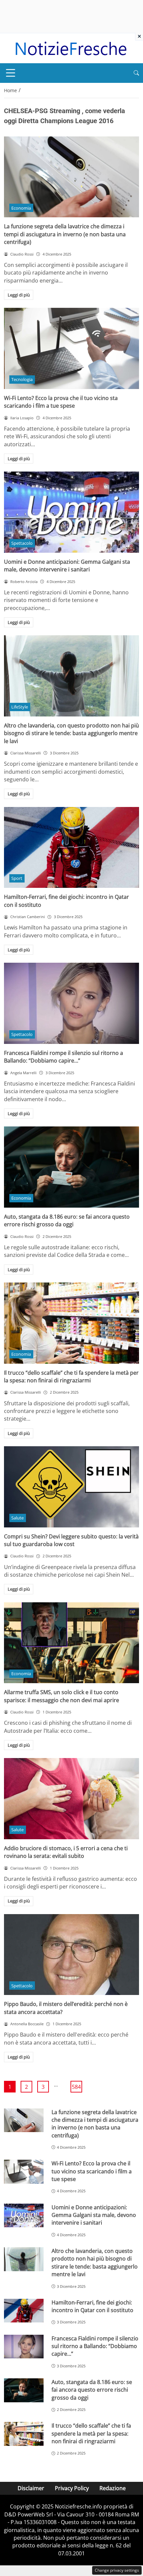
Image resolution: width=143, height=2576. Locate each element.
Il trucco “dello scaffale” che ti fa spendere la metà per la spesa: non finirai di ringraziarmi (71, 1377)
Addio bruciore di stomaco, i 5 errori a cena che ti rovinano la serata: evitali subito (66, 1852)
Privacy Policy (72, 2488)
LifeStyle (20, 707)
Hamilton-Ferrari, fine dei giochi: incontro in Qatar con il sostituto (92, 2306)
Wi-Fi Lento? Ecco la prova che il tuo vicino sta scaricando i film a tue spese (61, 402)
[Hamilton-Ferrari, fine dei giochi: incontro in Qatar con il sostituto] (71, 848)
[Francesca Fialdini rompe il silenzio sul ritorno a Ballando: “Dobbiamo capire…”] (71, 1003)
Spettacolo (22, 543)
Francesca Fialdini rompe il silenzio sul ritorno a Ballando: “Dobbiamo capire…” (64, 1057)
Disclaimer (31, 2488)
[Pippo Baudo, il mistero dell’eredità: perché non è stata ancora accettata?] (71, 1955)
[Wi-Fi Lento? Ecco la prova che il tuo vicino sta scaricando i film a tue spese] (71, 348)
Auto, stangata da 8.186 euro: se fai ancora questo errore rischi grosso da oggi (67, 1220)
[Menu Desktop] (11, 73)
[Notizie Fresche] (71, 48)
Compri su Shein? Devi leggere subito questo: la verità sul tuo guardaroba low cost (71, 1540)
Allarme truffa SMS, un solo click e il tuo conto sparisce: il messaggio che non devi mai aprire (62, 1696)
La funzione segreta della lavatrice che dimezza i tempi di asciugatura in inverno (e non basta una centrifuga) (65, 234)
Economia (21, 208)
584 (76, 2087)
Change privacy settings (117, 2570)
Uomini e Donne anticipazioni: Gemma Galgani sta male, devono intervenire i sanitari (67, 566)
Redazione (113, 2488)
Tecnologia (22, 379)
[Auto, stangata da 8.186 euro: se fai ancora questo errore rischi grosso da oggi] (71, 1167)
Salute (17, 1518)
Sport (17, 878)
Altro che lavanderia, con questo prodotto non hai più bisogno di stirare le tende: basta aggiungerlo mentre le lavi (71, 733)
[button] (136, 73)
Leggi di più (19, 295)
